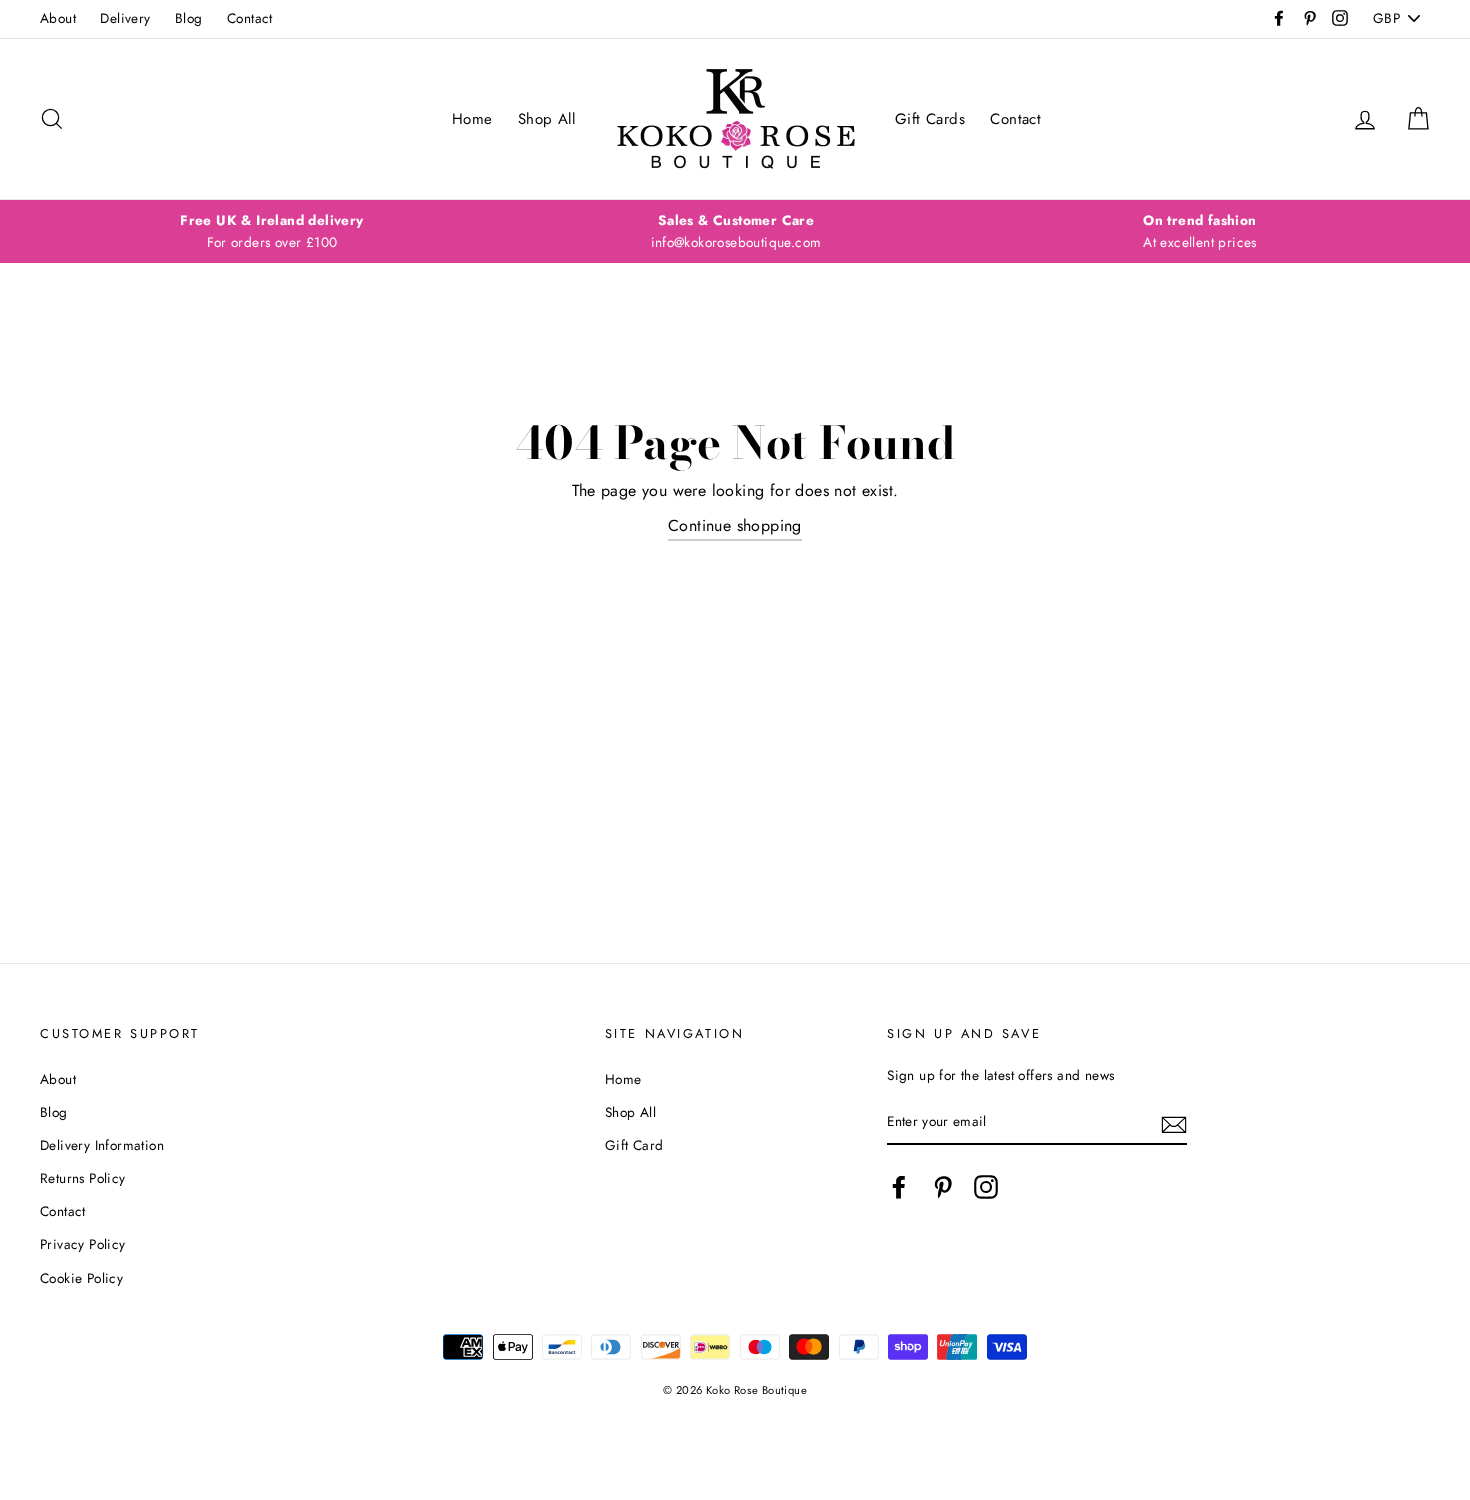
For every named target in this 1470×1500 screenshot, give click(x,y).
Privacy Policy (83, 1244)
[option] (272, 232)
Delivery (125, 18)
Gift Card (634, 1145)
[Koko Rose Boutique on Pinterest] (943, 1187)
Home (472, 119)
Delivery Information (102, 1145)
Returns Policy (83, 1178)
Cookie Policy (81, 1278)
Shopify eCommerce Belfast (735, 1423)
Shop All (546, 119)
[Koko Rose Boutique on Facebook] (899, 1187)
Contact (250, 18)
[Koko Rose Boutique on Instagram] (986, 1187)
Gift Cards (930, 119)
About (58, 18)
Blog (189, 18)
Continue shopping (735, 525)
